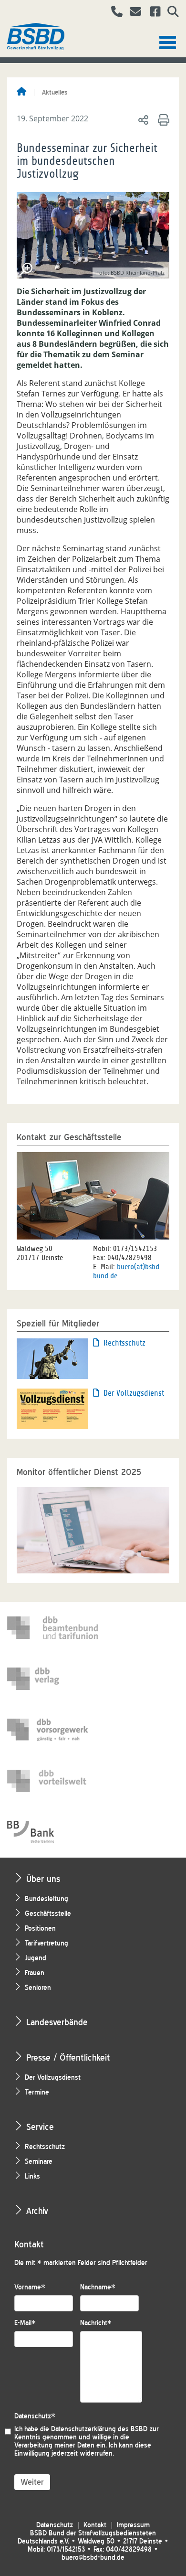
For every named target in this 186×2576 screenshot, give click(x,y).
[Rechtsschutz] (52, 1358)
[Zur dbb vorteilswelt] (52, 1781)
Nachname (98, 2287)
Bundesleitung (46, 1899)
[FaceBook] (152, 13)
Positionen (40, 1929)
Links (32, 2176)
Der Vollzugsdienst (134, 1393)
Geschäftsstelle (48, 1914)
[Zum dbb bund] (52, 1628)
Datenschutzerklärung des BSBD (99, 2429)
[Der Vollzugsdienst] (52, 1408)
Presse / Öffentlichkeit (68, 2058)
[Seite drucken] (162, 119)
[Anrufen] (113, 13)
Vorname (30, 2287)
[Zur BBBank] (52, 1832)
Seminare (39, 2162)
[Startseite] (21, 92)
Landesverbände (57, 2022)
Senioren (38, 1988)
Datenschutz (35, 2416)
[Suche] (170, 13)
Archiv (37, 2211)
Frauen (35, 1973)
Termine (37, 2092)
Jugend (36, 1958)
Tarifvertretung (46, 1943)
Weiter (32, 2482)
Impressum (133, 2525)
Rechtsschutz (124, 1343)
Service (40, 2127)
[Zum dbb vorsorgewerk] (52, 1730)
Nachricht (96, 2323)
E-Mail (25, 2323)
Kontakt (95, 2525)
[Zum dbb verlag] (52, 1679)
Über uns (43, 1879)
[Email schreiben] (133, 13)
